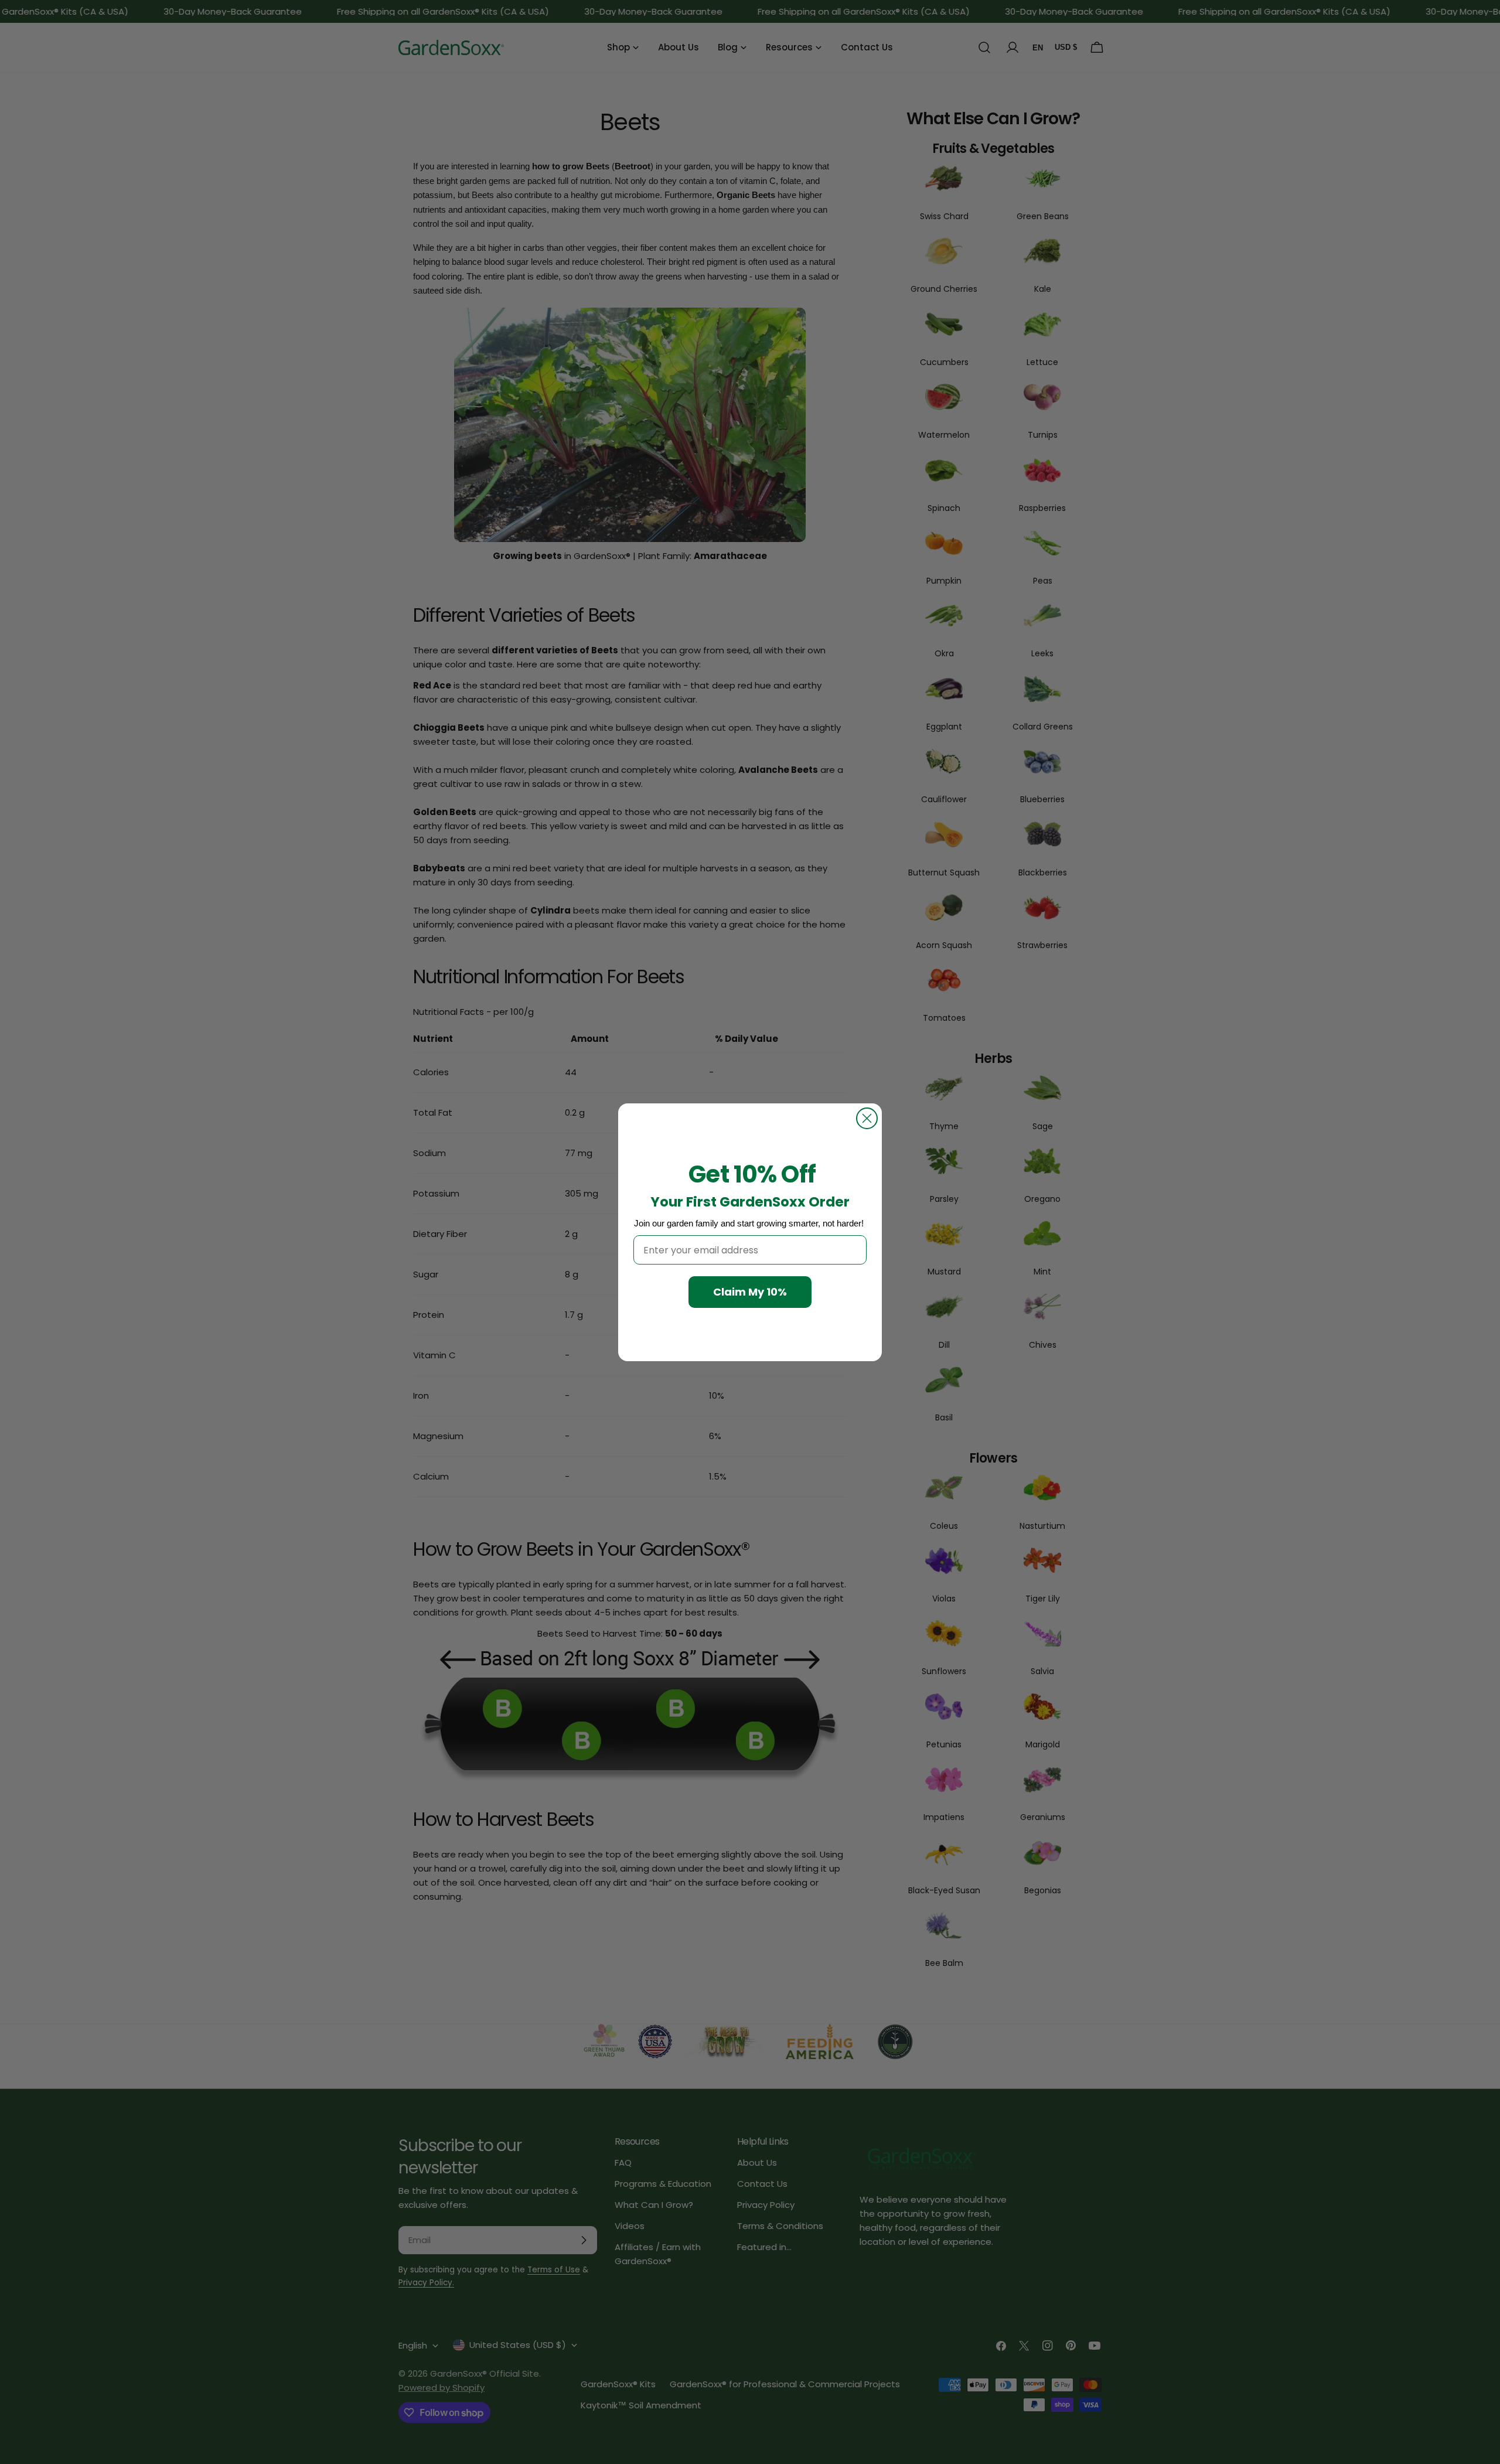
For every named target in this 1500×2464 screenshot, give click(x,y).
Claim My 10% (750, 1292)
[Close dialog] (867, 1118)
